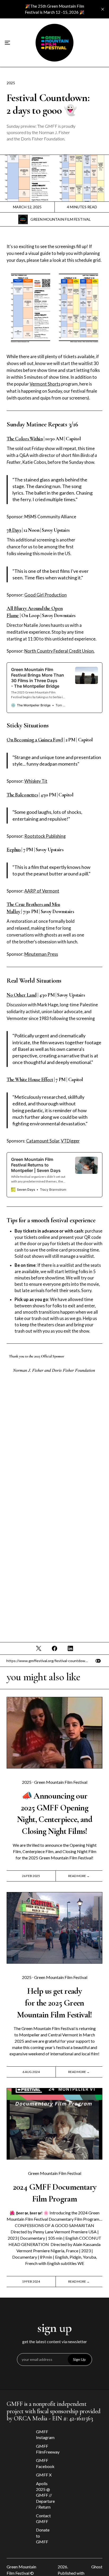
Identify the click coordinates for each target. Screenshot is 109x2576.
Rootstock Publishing (45, 836)
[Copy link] (98, 1661)
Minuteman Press (41, 954)
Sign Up (79, 2359)
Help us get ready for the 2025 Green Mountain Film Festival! (54, 2003)
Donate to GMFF (43, 2536)
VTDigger (70, 1141)
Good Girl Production (46, 595)
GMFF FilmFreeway (44, 2449)
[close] (103, 9)
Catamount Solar (43, 1141)
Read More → (79, 1876)
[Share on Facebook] (54, 1648)
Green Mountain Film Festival (61, 219)
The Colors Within (25, 439)
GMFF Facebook (44, 2463)
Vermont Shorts (45, 384)
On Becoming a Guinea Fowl (35, 740)
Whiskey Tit (36, 781)
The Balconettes (22, 795)
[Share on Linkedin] (70, 1648)
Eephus (14, 850)
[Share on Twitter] (39, 1648)
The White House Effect (30, 1080)
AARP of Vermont (42, 891)
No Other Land (22, 995)
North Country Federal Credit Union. (59, 651)
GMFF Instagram (44, 2434)
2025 (11, 83)
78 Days (14, 530)
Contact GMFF (43, 2518)
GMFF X (44, 2475)
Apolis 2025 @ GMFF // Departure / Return (44, 2495)
